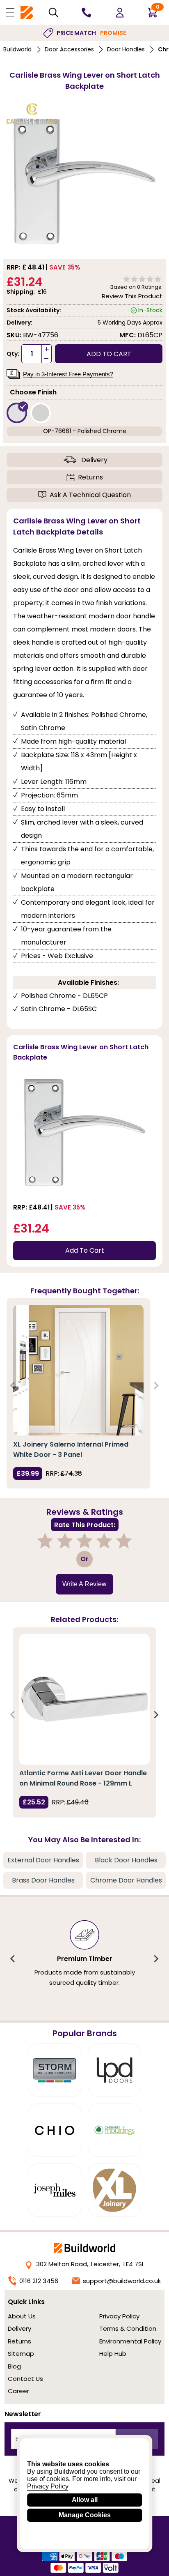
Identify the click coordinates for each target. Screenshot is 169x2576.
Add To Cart (85, 1250)
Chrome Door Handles (126, 1880)
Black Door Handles (126, 1860)
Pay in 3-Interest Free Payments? (68, 374)
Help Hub (113, 2354)
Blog (14, 2366)
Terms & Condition (128, 2328)
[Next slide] (156, 1386)
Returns (90, 477)
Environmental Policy (130, 2341)
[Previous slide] (13, 1386)
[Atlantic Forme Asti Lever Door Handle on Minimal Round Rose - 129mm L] (84, 1699)
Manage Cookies (85, 2515)
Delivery (94, 460)
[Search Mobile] (54, 13)
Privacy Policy (119, 2316)
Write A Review (84, 1584)
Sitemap (21, 2354)
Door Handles (126, 49)
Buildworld (17, 49)
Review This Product (132, 296)
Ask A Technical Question (90, 495)
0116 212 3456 (39, 2281)
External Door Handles (43, 1860)
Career (18, 2391)
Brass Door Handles (43, 1880)
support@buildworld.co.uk (122, 2281)
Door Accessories (69, 49)
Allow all (85, 2500)
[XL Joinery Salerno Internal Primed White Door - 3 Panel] (78, 1370)
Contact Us (25, 2379)
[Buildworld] (27, 13)
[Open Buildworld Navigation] (10, 12)
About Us (22, 2316)
